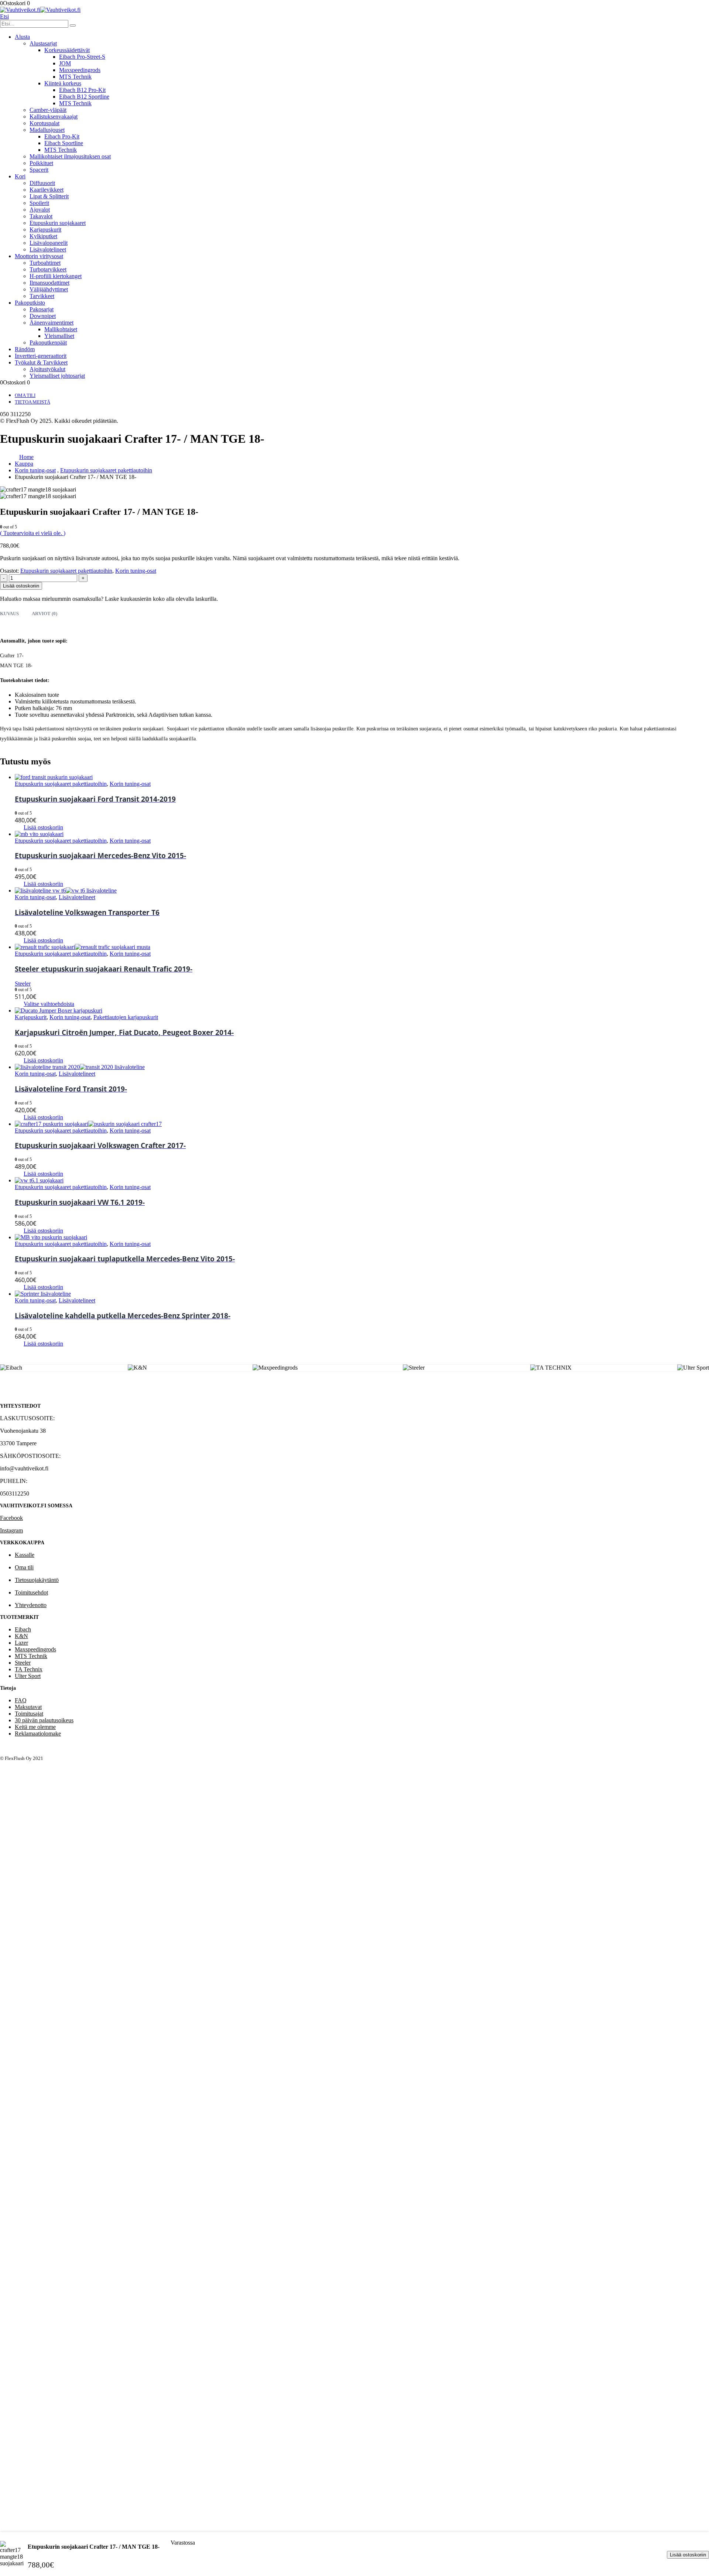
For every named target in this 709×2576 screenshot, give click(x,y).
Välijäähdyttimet (49, 289)
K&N (21, 1636)
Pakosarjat (42, 309)
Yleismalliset (59, 336)
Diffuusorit (42, 183)
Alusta (22, 37)
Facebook (11, 1518)
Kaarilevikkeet (47, 190)
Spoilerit (39, 203)
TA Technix (29, 1669)
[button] (4, 16)
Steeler (23, 1663)
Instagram (11, 1530)
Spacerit (39, 170)
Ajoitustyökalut (47, 369)
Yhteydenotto (31, 1605)
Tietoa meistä (32, 402)
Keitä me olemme (35, 1727)
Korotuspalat (44, 123)
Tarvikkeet (42, 296)
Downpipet (43, 316)
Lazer (21, 1643)
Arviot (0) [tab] (44, 614)
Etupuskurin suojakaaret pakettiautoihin (66, 571)
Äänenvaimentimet (52, 323)
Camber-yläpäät (48, 110)
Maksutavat (28, 1707)
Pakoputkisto (30, 303)
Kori (20, 176)
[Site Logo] (40, 10)
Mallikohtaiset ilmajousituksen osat (70, 156)
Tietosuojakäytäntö (37, 1580)
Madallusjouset (47, 130)
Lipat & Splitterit (49, 196)
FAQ (21, 1700)
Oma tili (25, 395)
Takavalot (41, 216)
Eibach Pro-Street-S (82, 57)
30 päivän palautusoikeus (44, 1720)
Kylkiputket (43, 236)
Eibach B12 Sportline (84, 97)
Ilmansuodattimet (49, 283)
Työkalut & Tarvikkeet (41, 362)
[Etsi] (73, 25)
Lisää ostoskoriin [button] (43, 827)
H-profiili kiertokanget (56, 276)
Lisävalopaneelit (49, 243)
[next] (700, 7)
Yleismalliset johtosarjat (57, 376)
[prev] (689, 7)
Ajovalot (40, 210)
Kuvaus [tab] (9, 614)
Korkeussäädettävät (67, 50)
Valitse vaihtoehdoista (49, 1004)
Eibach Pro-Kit (62, 136)
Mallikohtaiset (61, 329)
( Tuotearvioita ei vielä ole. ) (33, 533)
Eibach (23, 1629)
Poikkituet (41, 163)
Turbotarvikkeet (48, 269)
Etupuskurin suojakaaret (58, 223)
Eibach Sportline (64, 143)
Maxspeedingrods (80, 70)
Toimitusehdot (31, 1592)
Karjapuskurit (45, 229)
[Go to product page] (362, 777)
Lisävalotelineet (48, 249)
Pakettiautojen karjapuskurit (126, 1017)
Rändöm (25, 349)
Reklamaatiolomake (38, 1734)
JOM (65, 63)
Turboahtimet (45, 263)
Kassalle (25, 1555)
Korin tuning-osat (136, 571)
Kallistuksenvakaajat (54, 117)
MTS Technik (75, 77)
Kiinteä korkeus (63, 83)
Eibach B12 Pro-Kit (82, 90)
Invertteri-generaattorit (41, 356)
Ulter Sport (28, 1676)
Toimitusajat (29, 1714)
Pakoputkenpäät (48, 342)
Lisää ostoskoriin (688, 2555)
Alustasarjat (43, 43)
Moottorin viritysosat (39, 256)
